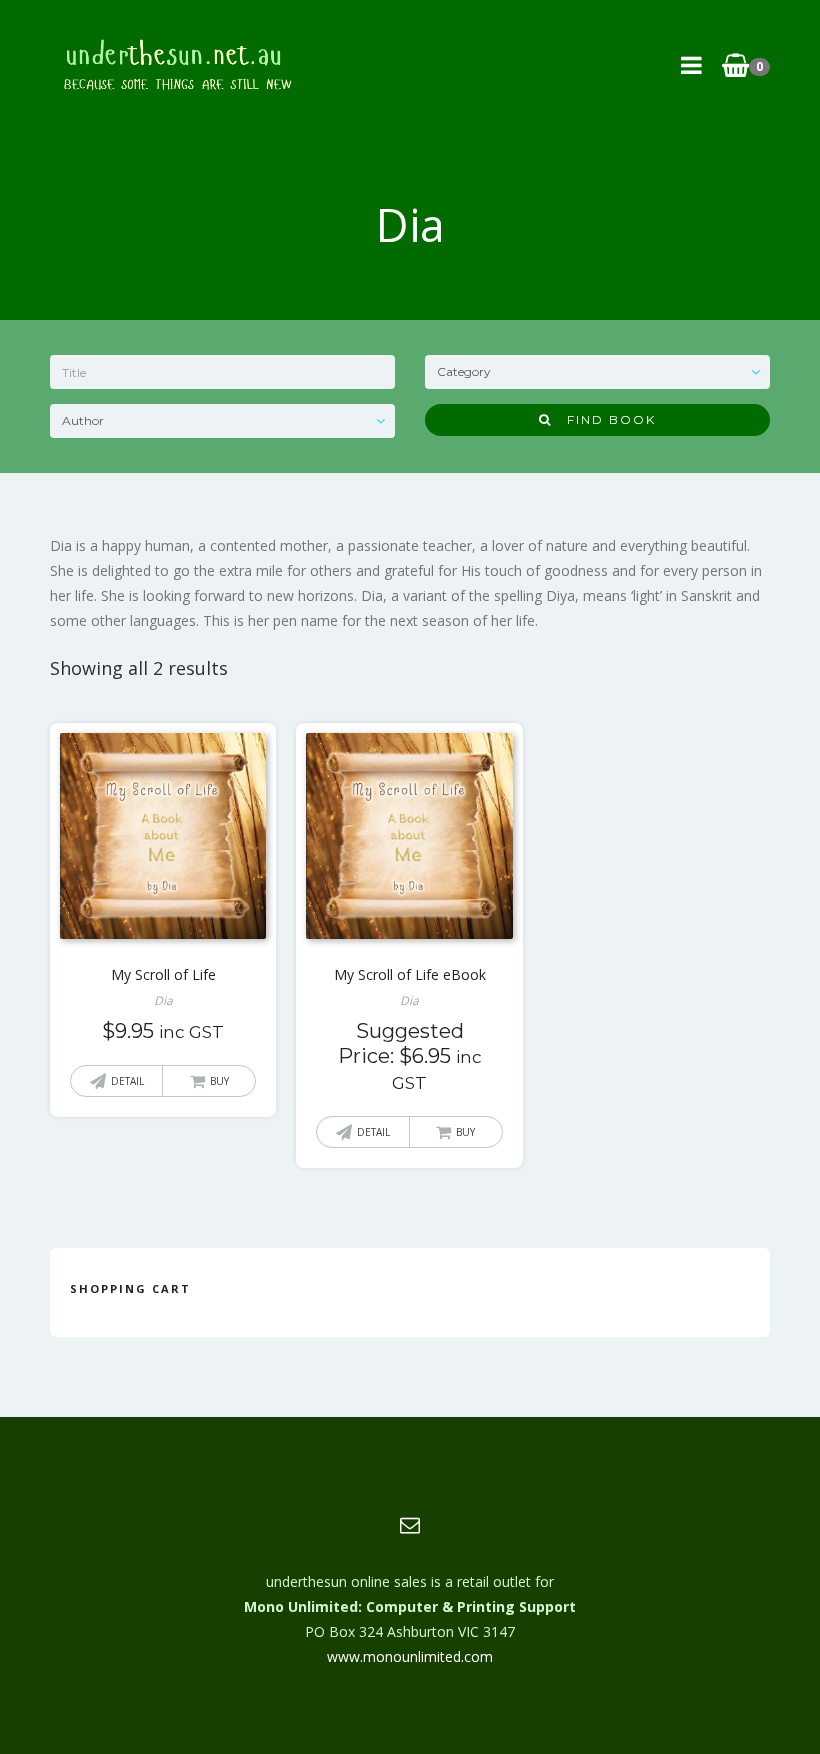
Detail (127, 1081)
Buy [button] (219, 1081)
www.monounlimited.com (410, 1656)
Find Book (604, 419)
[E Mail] (410, 1524)
